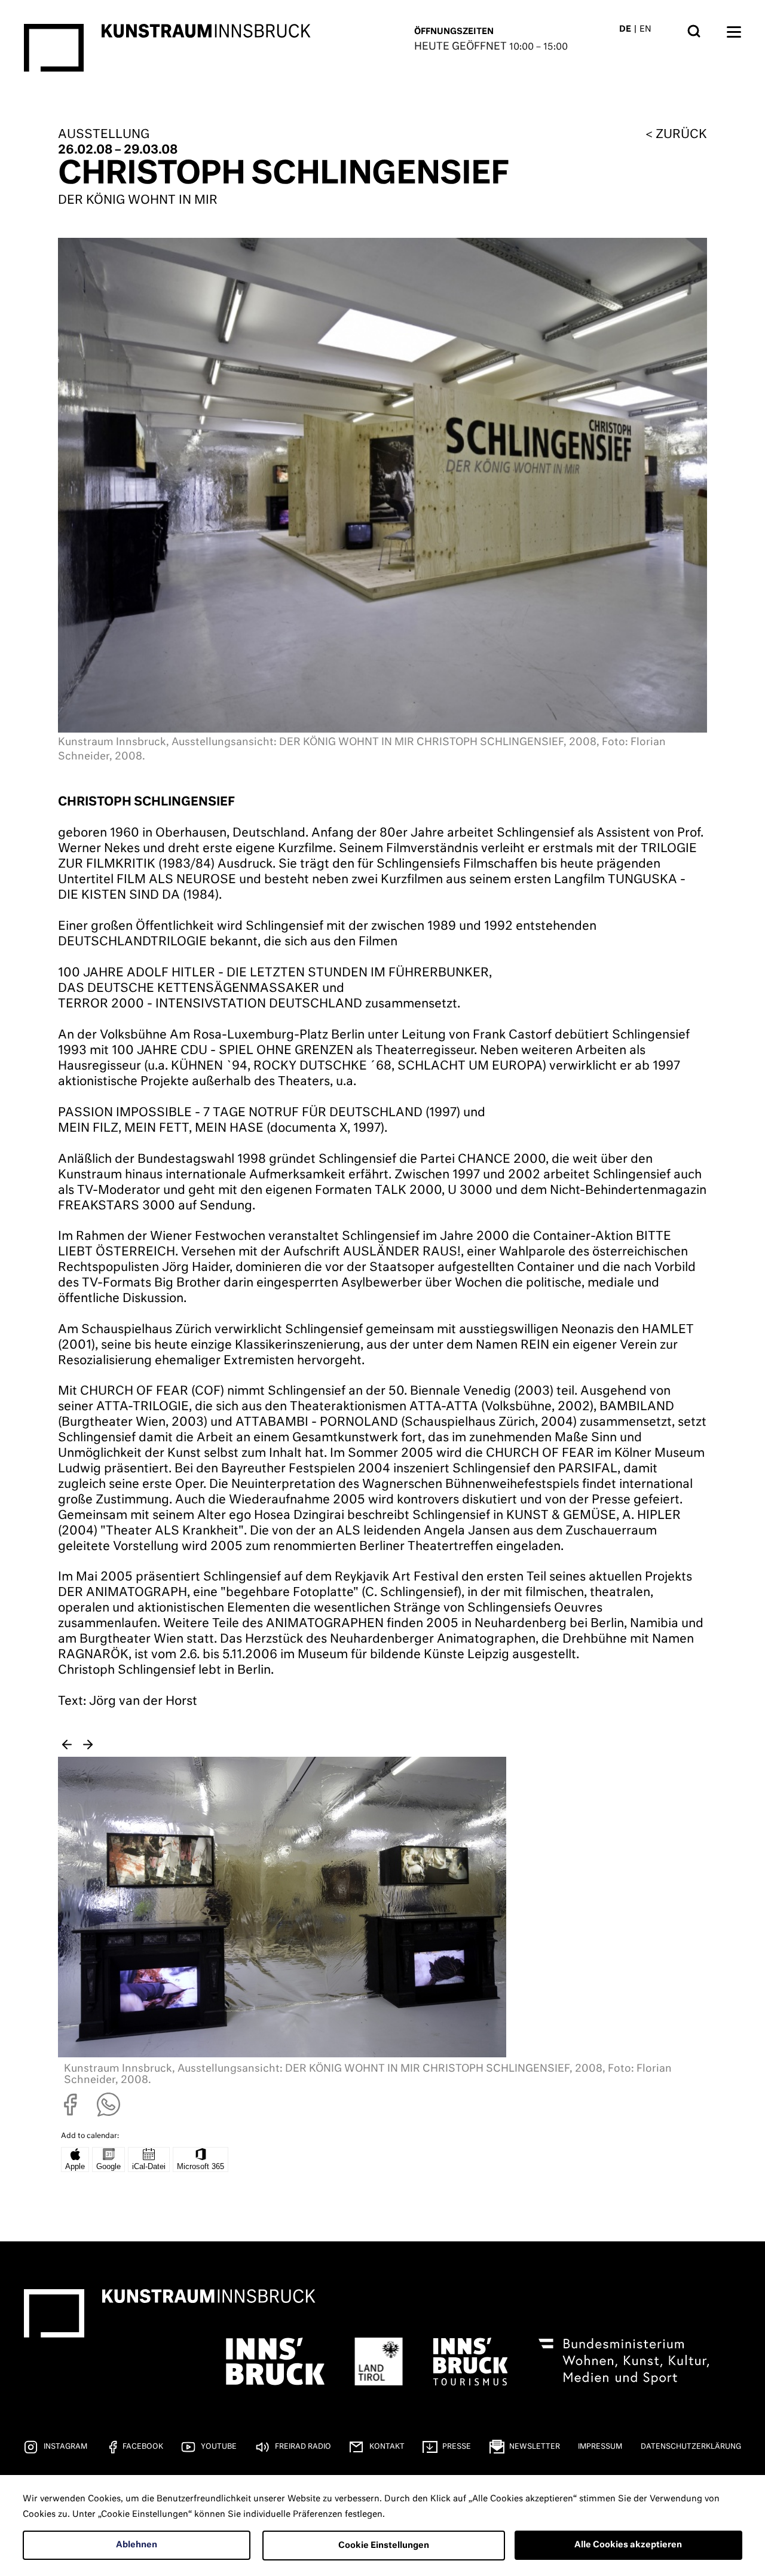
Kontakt (387, 2447)
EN (645, 29)
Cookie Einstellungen (384, 2546)
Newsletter (535, 2447)
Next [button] (88, 1745)
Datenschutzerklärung (691, 2447)
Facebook (143, 2447)
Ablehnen (137, 2545)
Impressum (600, 2447)
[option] (382, 1925)
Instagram (65, 2447)
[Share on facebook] (70, 2113)
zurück (681, 134)
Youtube (219, 2447)
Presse (457, 2447)
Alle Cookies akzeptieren (628, 2545)
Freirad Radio (303, 2447)
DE (625, 29)
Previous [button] (67, 1745)
